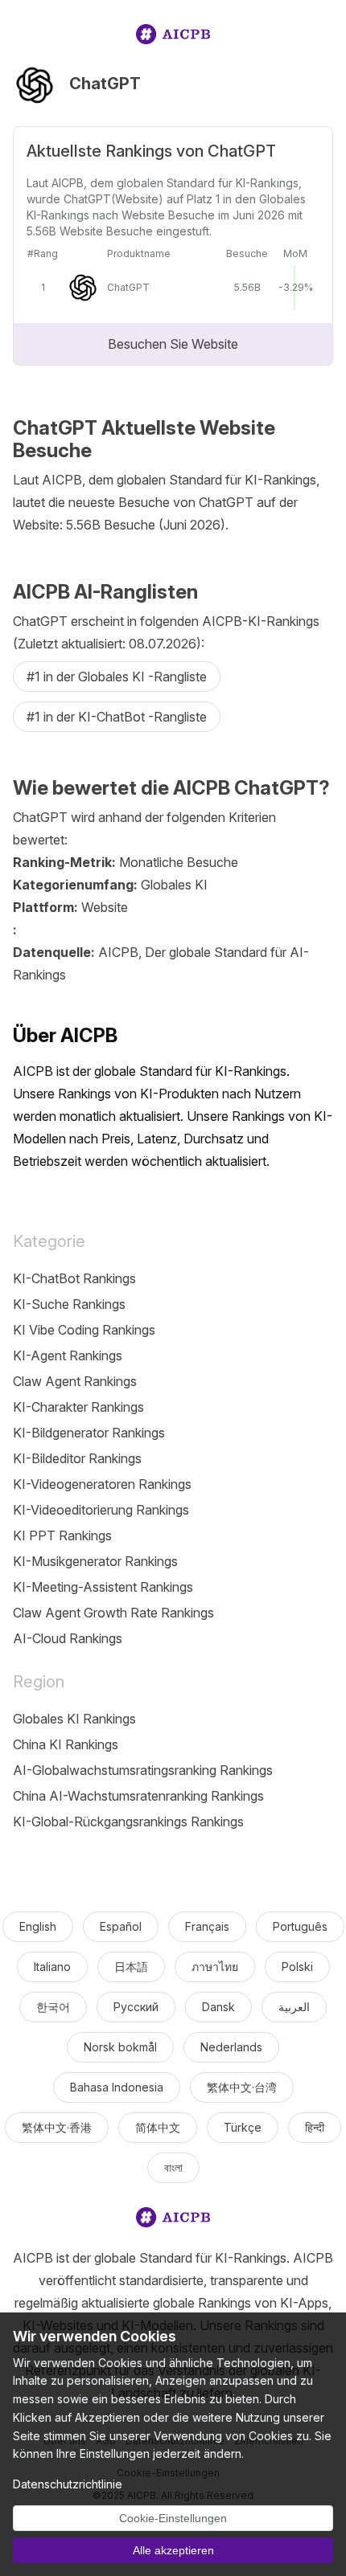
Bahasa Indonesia (117, 2087)
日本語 (131, 1967)
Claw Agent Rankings (75, 1381)
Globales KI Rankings (74, 1719)
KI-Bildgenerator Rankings (89, 1433)
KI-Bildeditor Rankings (77, 1458)
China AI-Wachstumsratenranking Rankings (138, 1796)
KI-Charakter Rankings (78, 1407)
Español (121, 1926)
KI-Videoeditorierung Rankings (101, 1510)
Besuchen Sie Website (173, 344)
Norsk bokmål (120, 2047)
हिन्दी (315, 2127)
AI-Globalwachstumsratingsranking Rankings (143, 1770)
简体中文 (158, 2127)
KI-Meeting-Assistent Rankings (103, 1587)
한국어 (53, 2007)
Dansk (218, 2007)
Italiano (52, 1967)
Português (300, 1926)
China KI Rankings (66, 1744)
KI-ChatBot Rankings (74, 1278)
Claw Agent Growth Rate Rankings (113, 1613)
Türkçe (243, 2127)
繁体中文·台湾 (242, 2087)
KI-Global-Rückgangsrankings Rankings (128, 1822)
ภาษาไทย (215, 1967)
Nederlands (231, 2047)
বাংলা (173, 2167)
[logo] (173, 37)
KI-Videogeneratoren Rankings (102, 1484)
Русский (136, 2007)
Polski (297, 1967)
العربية (294, 2007)
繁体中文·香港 (57, 2127)
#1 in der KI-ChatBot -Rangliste (117, 717)
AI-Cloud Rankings (68, 1638)
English (38, 1926)
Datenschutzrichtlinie (68, 2484)
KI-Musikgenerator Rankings (95, 1561)
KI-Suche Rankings (69, 1304)
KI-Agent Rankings (68, 1355)
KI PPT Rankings (62, 1535)
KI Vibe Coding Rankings (84, 1330)
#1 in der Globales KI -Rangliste (117, 677)
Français (207, 1926)
